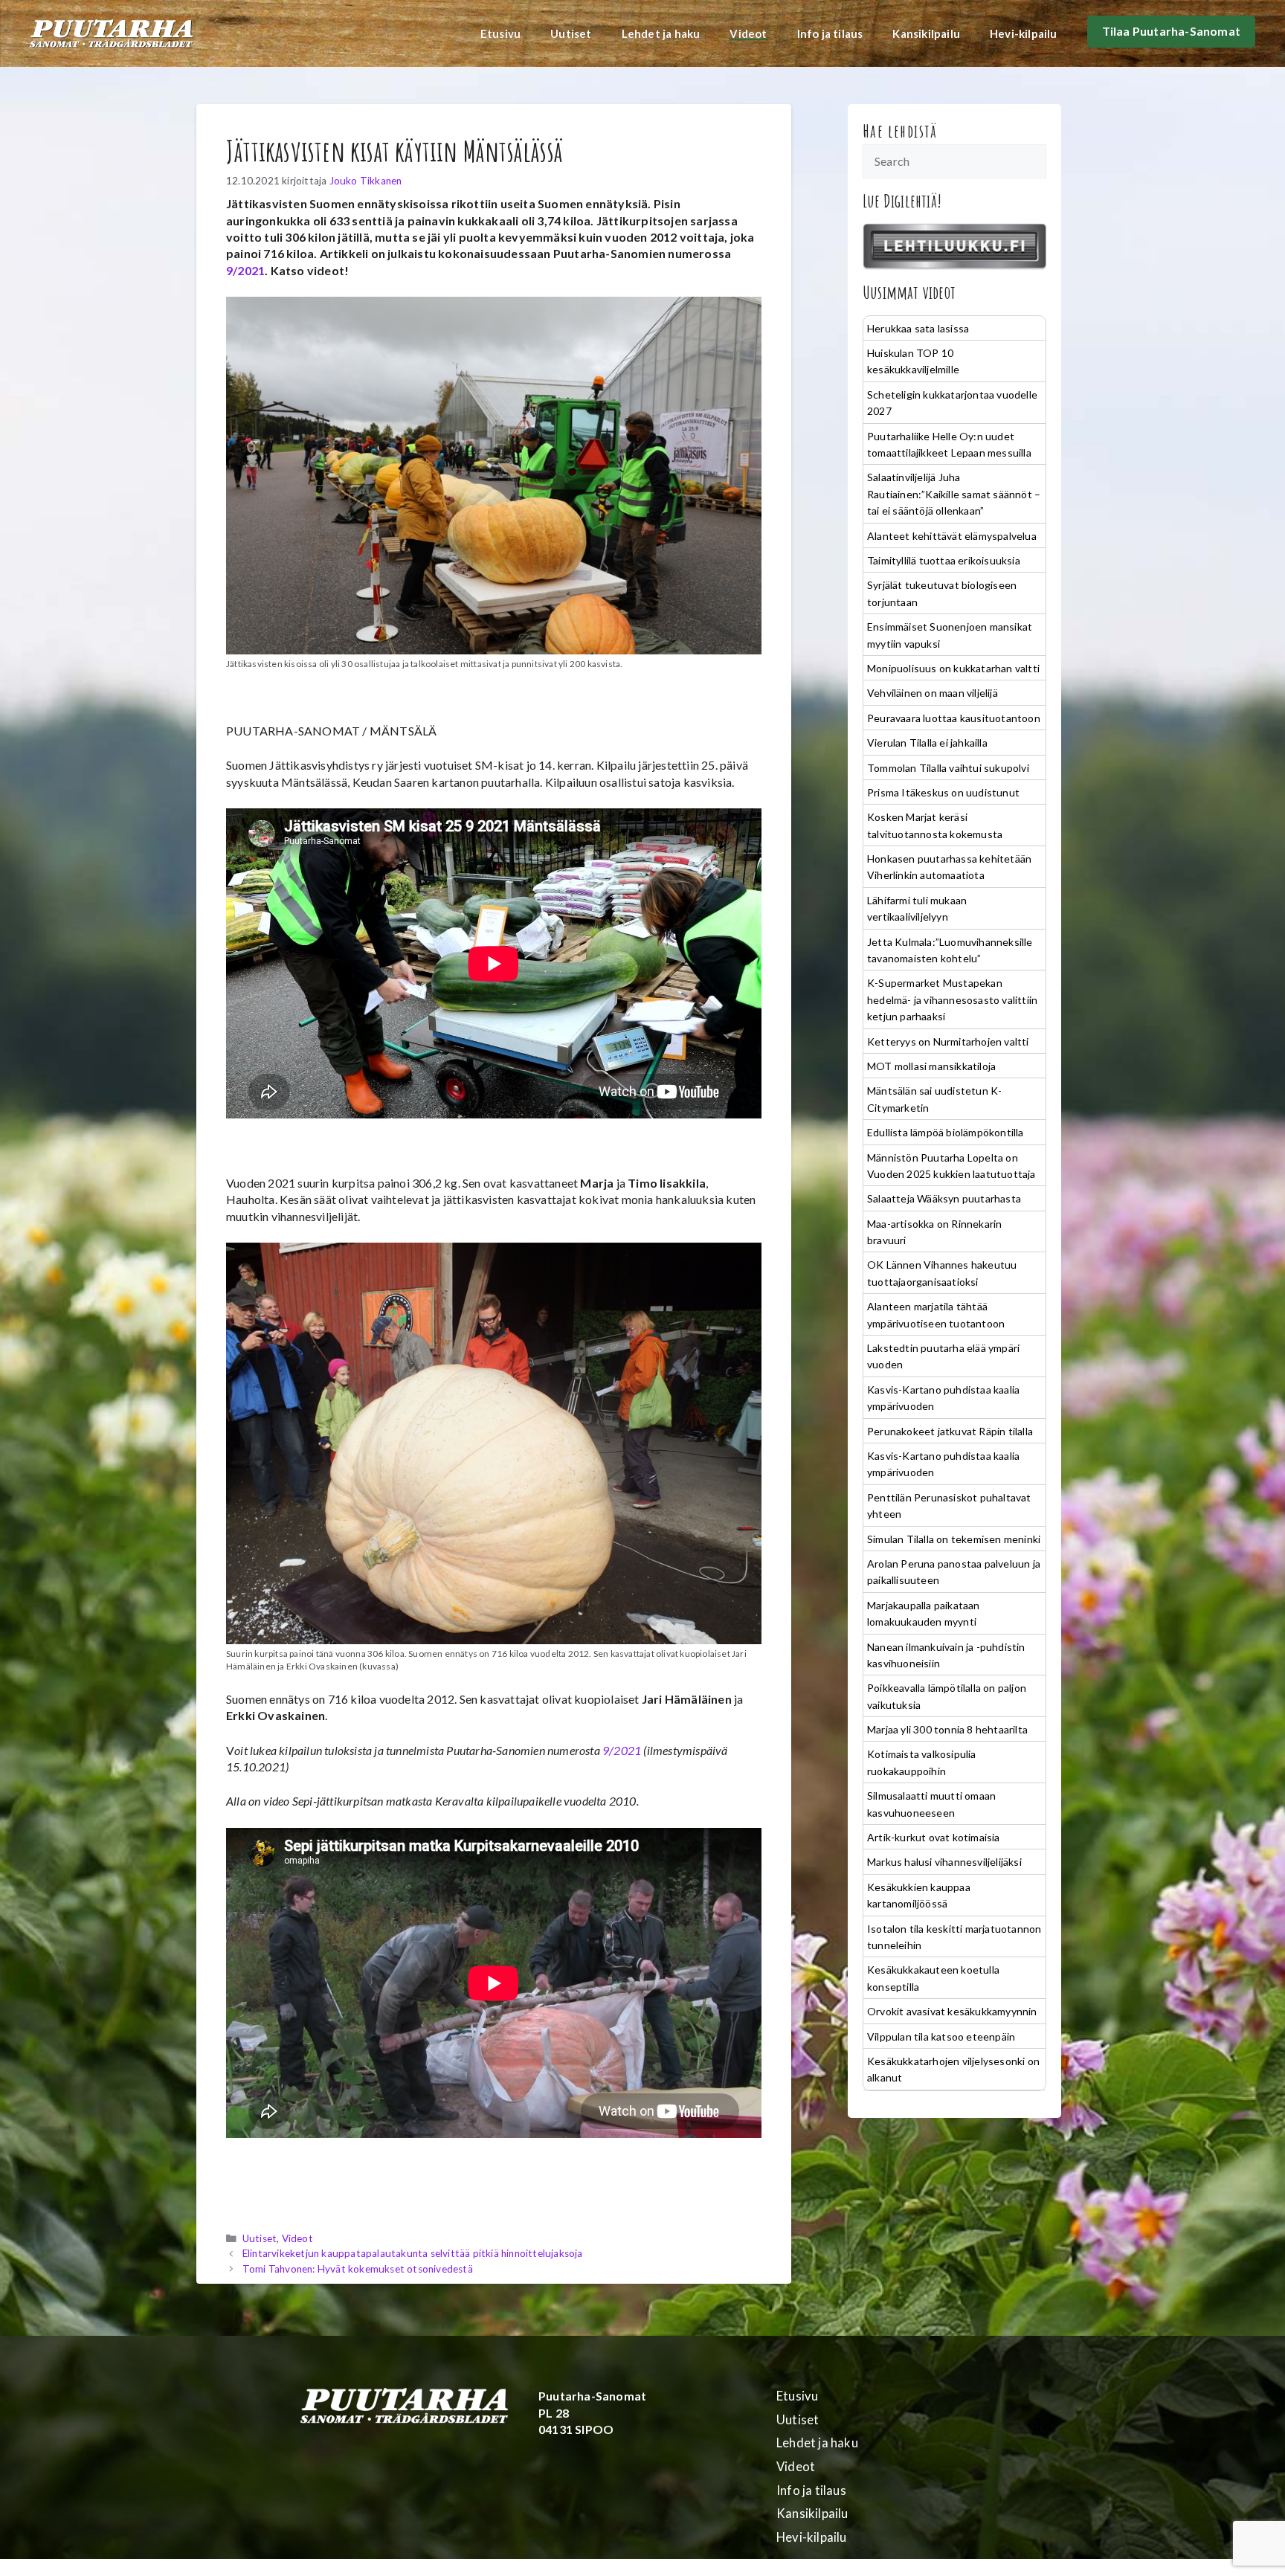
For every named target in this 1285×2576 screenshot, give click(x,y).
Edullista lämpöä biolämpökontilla (946, 1132)
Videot (748, 33)
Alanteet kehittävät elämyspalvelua (952, 536)
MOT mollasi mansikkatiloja (931, 1066)
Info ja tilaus (830, 33)
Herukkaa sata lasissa (918, 328)
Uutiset (571, 33)
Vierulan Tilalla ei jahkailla (927, 743)
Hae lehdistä (900, 131)
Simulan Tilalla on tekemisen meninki (954, 1539)
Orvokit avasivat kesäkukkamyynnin (952, 2011)
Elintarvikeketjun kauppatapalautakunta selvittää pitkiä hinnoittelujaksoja (413, 2253)
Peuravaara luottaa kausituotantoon (954, 718)
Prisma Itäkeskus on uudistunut (943, 792)
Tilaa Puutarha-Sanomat (1171, 31)
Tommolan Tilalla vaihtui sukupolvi (948, 768)
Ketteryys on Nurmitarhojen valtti (948, 1041)
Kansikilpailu (926, 33)
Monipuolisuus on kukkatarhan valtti (953, 668)
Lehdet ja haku (661, 33)
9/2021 (245, 270)
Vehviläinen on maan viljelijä (933, 693)
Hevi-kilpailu (1024, 33)
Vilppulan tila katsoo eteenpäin (941, 2036)
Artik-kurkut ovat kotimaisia (934, 1837)
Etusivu (500, 33)
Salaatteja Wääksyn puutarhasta (944, 1198)
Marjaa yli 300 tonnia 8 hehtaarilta (947, 1729)
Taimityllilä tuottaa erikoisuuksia (944, 560)
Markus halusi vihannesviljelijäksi (944, 1862)
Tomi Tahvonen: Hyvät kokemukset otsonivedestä (358, 2269)
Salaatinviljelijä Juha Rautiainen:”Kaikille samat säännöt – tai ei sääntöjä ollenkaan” (954, 494)
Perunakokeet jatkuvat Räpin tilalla (950, 1431)
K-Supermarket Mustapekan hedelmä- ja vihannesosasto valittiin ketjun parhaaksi (952, 999)
